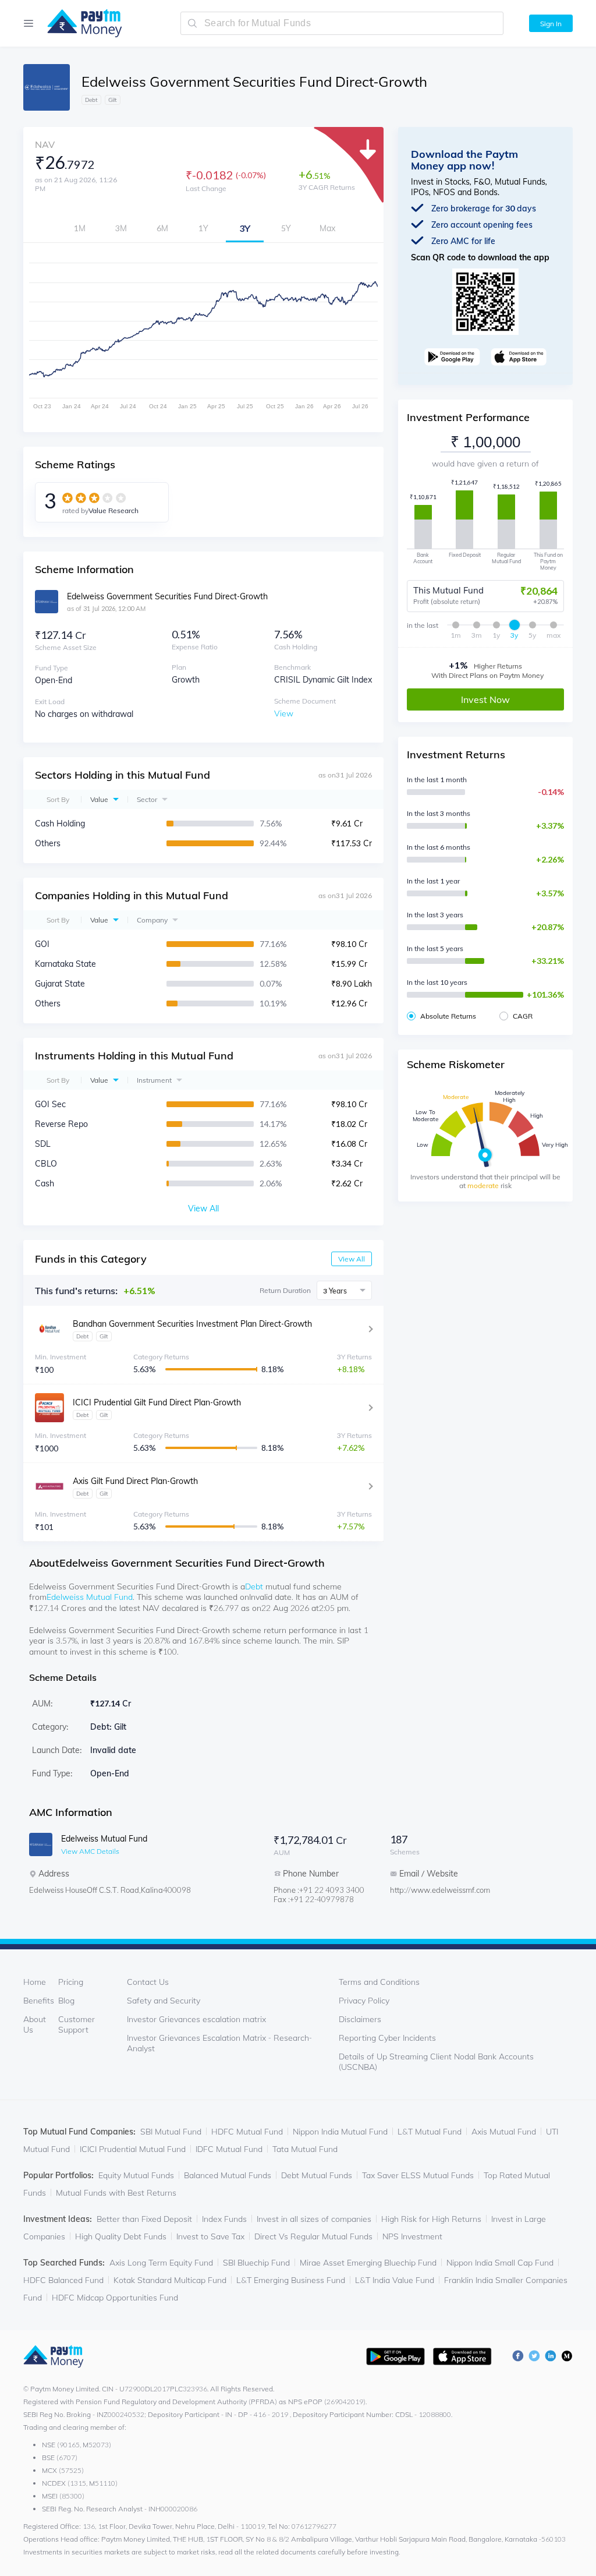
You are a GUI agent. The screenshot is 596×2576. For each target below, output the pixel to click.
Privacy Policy (364, 2001)
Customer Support (77, 2024)
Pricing (71, 1982)
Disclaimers (360, 2019)
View (284, 713)
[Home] (79, 23)
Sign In (551, 24)
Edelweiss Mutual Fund (90, 1597)
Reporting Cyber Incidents (387, 2038)
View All (352, 1259)
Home (35, 1982)
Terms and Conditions (379, 1982)
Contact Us (148, 1982)
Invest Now (485, 699)
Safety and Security (164, 2001)
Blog (66, 2001)
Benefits (39, 2001)
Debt (254, 1586)
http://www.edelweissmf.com (437, 1890)
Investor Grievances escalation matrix (196, 2019)
